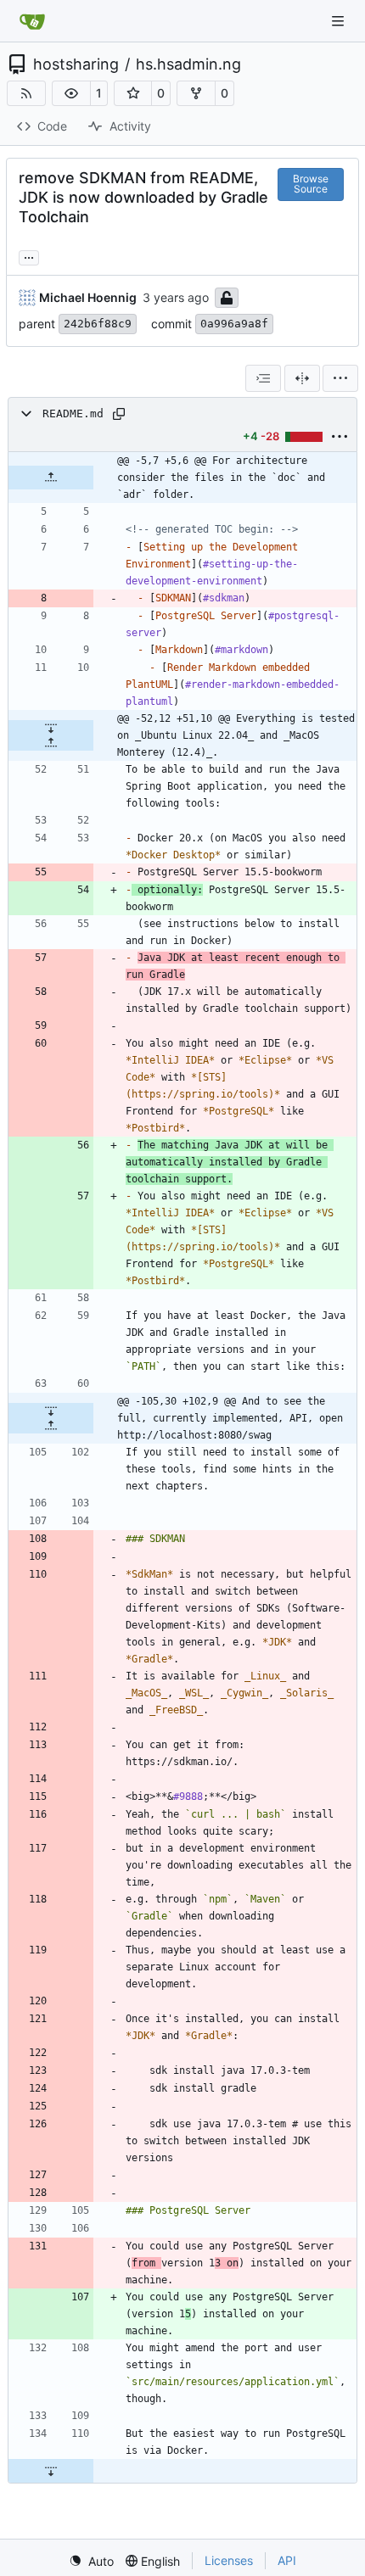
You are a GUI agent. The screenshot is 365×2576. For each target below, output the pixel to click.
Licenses (229, 2560)
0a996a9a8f (234, 324)
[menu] (340, 378)
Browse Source (311, 184)
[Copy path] (119, 414)
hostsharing (76, 64)
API (287, 2560)
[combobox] (263, 378)
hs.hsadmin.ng (188, 64)
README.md (73, 414)
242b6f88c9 (98, 324)
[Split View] (302, 378)
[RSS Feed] (26, 93)
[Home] (32, 21)
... (29, 256)
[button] (71, 93)
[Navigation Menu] (340, 21)
